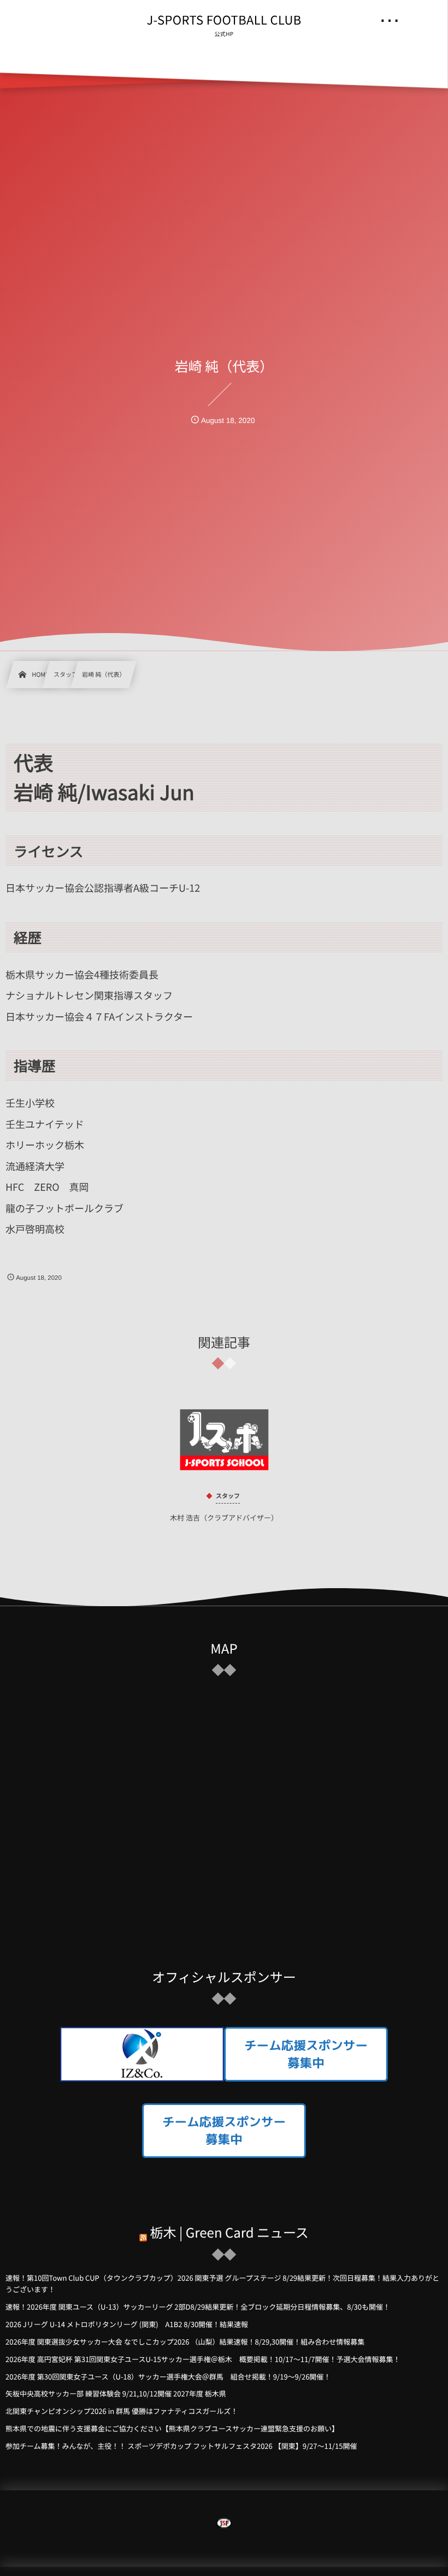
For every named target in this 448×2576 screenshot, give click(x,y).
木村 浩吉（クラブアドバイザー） (224, 1517)
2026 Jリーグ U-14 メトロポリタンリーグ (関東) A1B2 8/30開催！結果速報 (127, 2324)
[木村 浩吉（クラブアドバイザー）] (224, 1440)
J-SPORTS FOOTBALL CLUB (224, 20)
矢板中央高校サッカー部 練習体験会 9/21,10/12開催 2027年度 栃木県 (116, 2393)
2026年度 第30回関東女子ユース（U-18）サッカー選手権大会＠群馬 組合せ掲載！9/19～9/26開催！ (168, 2377)
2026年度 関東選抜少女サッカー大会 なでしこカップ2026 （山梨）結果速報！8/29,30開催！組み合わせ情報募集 (185, 2342)
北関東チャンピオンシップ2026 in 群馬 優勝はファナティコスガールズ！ (122, 2411)
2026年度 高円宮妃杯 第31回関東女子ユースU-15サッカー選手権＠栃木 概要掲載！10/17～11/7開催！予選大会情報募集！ (203, 2359)
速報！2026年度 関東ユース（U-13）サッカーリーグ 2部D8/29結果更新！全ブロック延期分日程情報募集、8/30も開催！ (198, 2307)
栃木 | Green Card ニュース (229, 2232)
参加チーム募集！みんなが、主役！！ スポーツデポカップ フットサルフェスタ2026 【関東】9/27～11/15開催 (181, 2446)
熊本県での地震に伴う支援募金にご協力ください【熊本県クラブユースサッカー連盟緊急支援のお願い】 (172, 2428)
